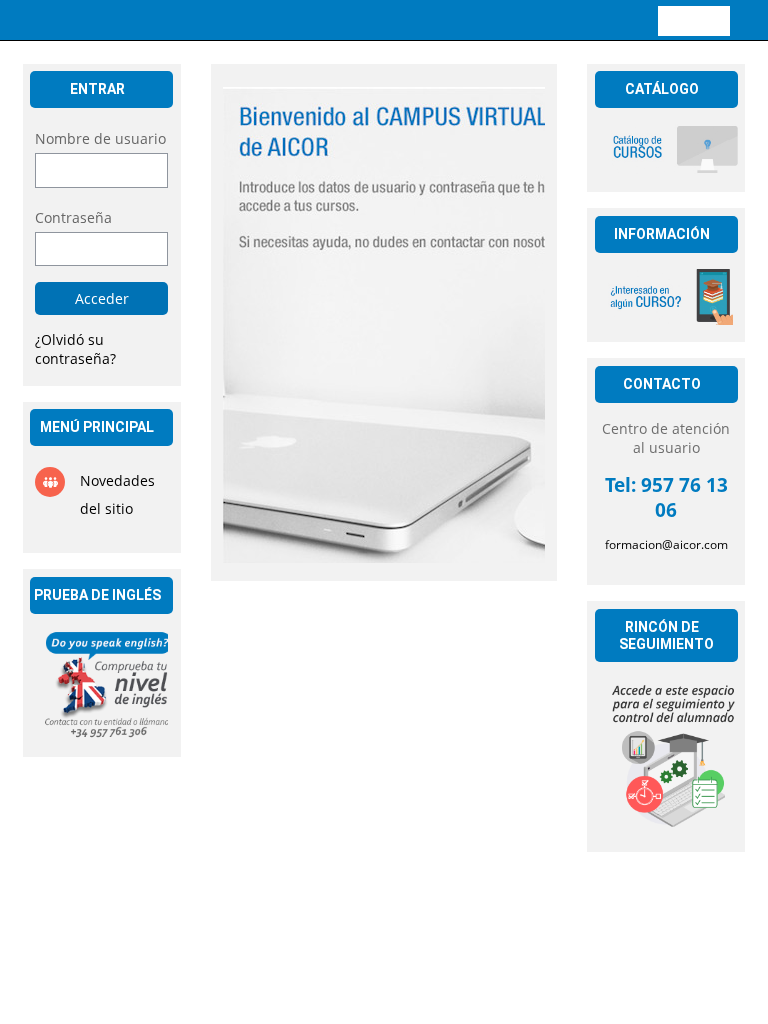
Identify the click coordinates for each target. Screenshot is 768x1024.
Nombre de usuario (100, 138)
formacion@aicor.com (666, 544)
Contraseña (73, 217)
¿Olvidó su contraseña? (75, 349)
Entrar (694, 19)
